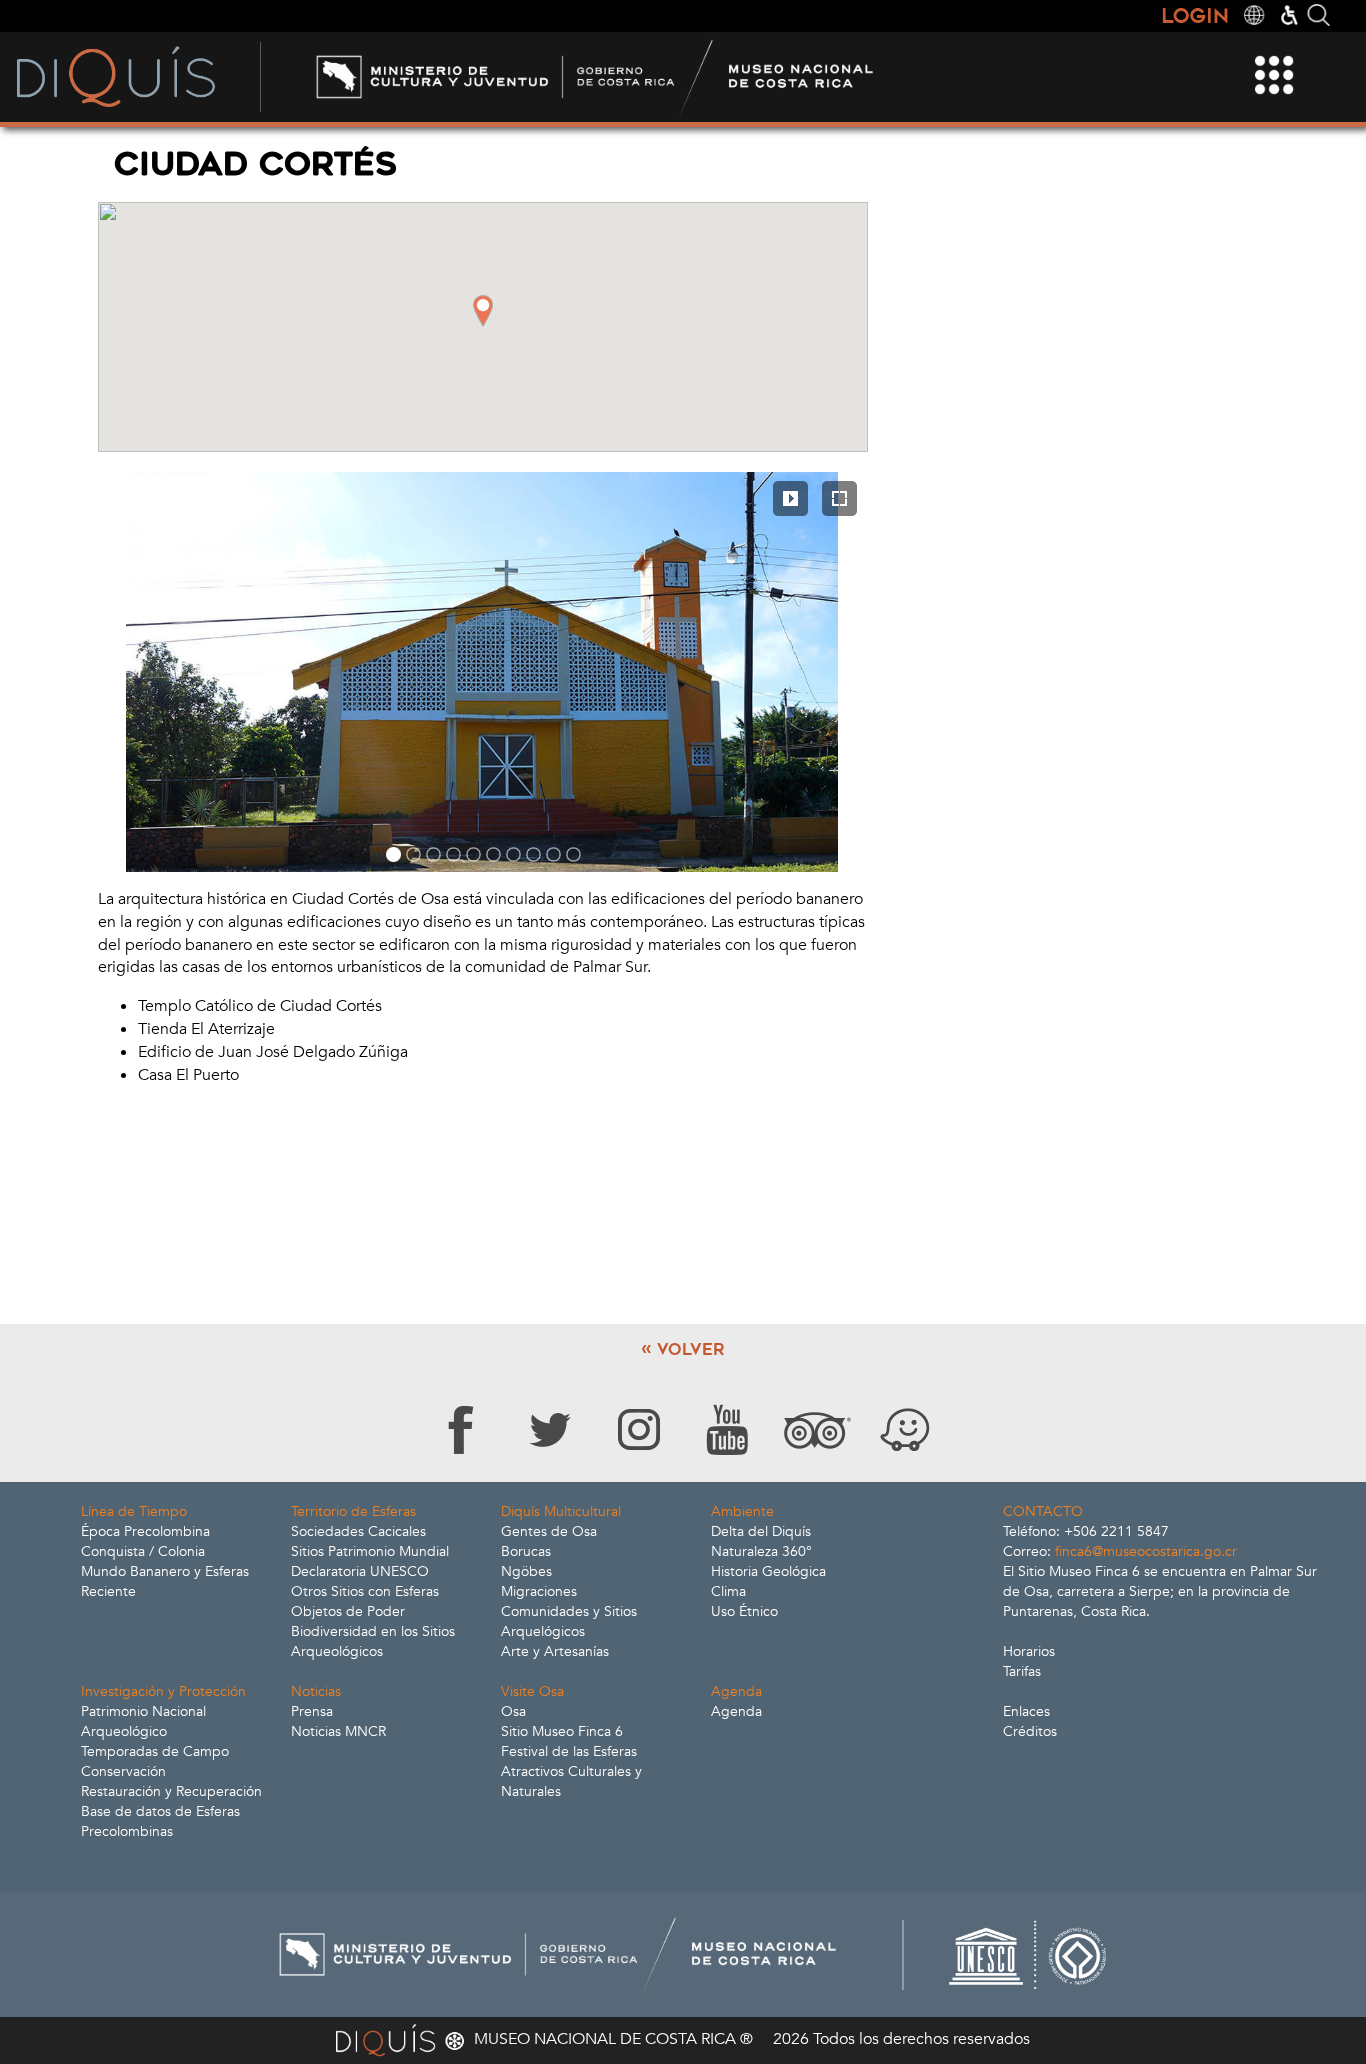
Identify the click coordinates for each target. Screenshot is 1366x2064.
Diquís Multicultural (561, 1511)
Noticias (316, 1691)
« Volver (683, 1349)
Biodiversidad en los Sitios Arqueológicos (373, 1641)
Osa (513, 1711)
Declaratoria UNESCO (360, 1571)
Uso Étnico (744, 1611)
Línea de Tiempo (134, 1511)
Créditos (1030, 1731)
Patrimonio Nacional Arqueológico (143, 1721)
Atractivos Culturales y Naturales (571, 1781)
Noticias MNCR (338, 1731)
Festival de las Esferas (569, 1751)
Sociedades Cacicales (358, 1531)
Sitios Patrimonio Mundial (370, 1551)
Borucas (526, 1551)
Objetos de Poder (348, 1611)
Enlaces (1026, 1711)
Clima (728, 1591)
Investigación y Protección (163, 1691)
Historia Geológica (768, 1571)
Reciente (108, 1591)
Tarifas (1022, 1671)
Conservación (123, 1771)
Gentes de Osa (549, 1531)
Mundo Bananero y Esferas (165, 1571)
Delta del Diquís (761, 1531)
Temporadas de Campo (155, 1751)
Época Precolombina (145, 1531)
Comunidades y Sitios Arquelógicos (569, 1621)
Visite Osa (532, 1691)
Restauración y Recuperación (171, 1791)
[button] (483, 311)
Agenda (736, 1691)
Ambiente (742, 1511)
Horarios (1029, 1651)
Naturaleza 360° (761, 1551)
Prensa (312, 1711)
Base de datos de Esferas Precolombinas (160, 1821)
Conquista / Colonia (143, 1551)
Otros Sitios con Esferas (365, 1591)
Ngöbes (526, 1571)
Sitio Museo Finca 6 (562, 1731)
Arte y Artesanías (555, 1651)
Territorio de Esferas (353, 1511)
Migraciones (539, 1591)
